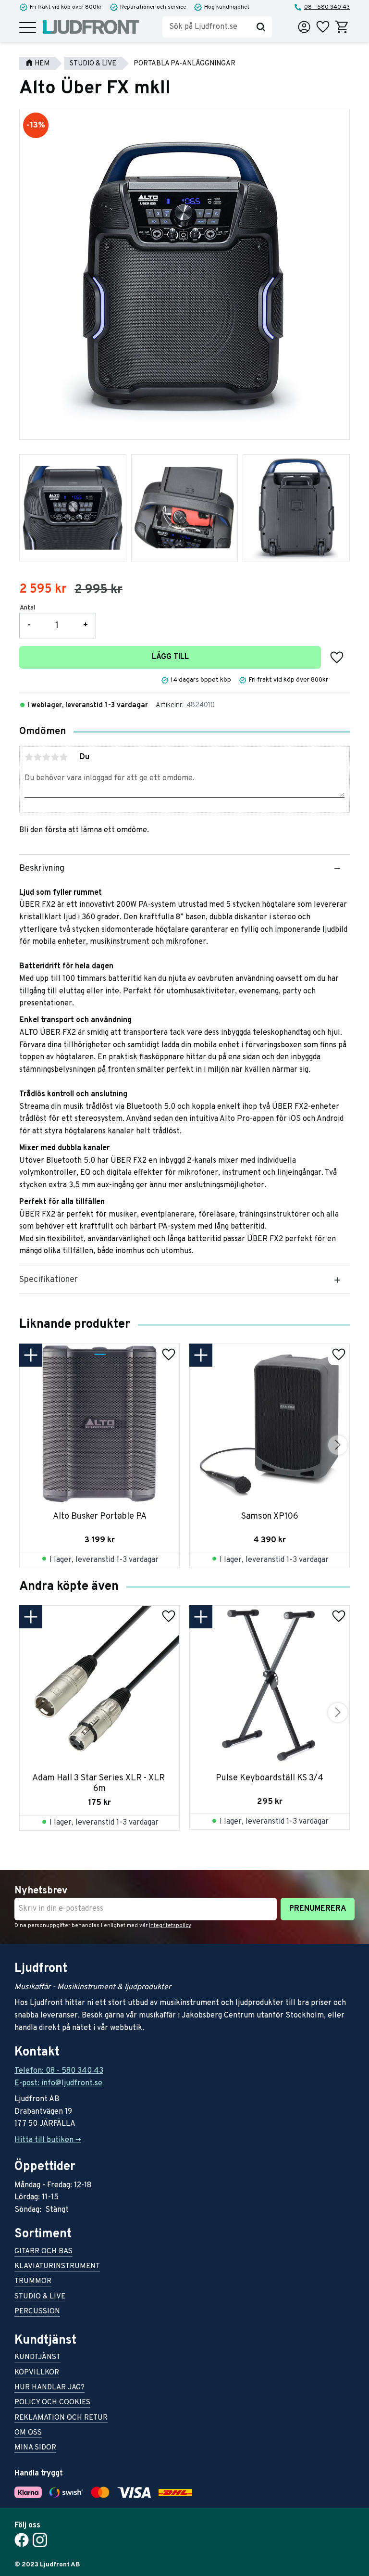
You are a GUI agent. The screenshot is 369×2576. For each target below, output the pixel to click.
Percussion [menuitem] (37, 2312)
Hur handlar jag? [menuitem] (49, 2388)
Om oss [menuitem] (28, 2433)
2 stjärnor (37, 757)
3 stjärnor (46, 757)
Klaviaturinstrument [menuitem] (57, 2267)
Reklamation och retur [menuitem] (61, 2418)
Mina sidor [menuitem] (35, 2448)
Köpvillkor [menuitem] (37, 2373)
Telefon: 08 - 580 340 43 (59, 2071)
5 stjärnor (63, 757)
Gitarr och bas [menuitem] (43, 2252)
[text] (43, 590)
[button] (28, 28)
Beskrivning (42, 869)
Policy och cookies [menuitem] (52, 2403)
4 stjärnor (55, 757)
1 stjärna (29, 757)
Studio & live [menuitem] (40, 2297)
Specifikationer (49, 1280)
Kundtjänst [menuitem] (37, 2358)
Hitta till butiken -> (48, 2140)
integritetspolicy (170, 1926)
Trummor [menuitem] (33, 2282)
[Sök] (261, 27)
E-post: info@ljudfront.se (58, 2083)
